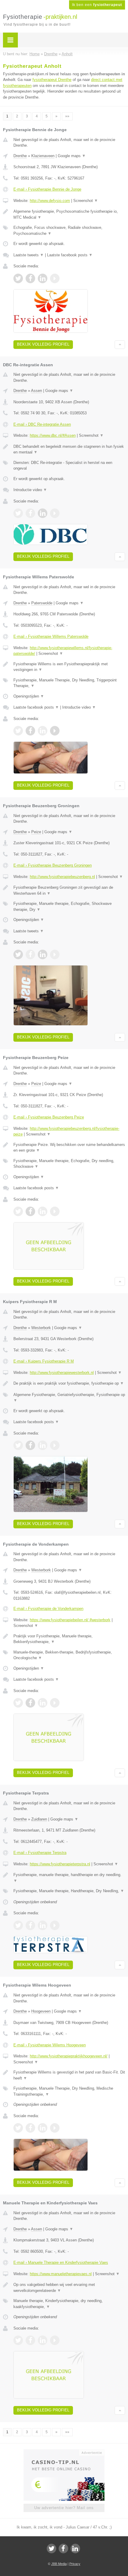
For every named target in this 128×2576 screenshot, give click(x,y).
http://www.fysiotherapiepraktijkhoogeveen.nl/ (69, 2056)
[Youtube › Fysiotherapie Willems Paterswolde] (55, 731)
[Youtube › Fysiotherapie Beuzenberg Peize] (55, 1211)
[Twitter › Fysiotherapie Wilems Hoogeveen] (18, 2128)
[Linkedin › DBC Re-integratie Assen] (43, 513)
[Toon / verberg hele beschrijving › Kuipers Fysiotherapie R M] (69, 1383)
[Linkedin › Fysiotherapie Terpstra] (43, 1925)
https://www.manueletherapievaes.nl (61, 2274)
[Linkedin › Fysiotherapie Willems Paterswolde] (43, 731)
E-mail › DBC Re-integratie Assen (42, 424)
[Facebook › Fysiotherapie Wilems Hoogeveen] (30, 2128)
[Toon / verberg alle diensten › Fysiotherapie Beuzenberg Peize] (69, 1164)
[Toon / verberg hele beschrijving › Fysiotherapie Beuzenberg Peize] (69, 1148)
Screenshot (86, 201)
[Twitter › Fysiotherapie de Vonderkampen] (18, 1703)
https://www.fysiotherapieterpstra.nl (60, 1864)
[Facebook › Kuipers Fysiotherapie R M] (30, 1445)
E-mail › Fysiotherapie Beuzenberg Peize (49, 1117)
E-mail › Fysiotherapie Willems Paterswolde (51, 636)
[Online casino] (64, 2452)
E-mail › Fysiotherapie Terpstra (40, 1853)
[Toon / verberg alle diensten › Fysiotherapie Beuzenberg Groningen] (69, 907)
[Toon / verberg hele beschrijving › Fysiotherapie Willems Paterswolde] (69, 667)
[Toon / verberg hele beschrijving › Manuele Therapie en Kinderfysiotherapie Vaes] (69, 2288)
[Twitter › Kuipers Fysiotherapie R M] (18, 1445)
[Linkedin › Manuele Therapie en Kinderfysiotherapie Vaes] (43, 2340)
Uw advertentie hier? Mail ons (64, 2508)
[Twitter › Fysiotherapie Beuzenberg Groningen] (18, 954)
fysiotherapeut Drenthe (52, 80)
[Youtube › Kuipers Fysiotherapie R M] (55, 1445)
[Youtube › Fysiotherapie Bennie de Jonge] (55, 278)
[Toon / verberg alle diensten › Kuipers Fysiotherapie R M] (69, 1398)
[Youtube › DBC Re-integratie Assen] (55, 513)
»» (67, 116)
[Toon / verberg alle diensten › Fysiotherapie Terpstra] (69, 1891)
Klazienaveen (43, 156)
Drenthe (20, 156)
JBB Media (59, 2564)
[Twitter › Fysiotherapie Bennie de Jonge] (18, 278)
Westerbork (41, 1328)
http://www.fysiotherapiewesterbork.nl (62, 1373)
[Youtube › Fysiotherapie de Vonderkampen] (55, 1703)
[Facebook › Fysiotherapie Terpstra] (30, 1925)
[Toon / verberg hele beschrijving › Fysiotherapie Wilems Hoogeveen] (69, 2075)
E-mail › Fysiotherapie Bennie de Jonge (47, 189)
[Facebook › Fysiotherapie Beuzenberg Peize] (30, 1211)
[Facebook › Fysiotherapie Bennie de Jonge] (30, 278)
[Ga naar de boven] (120, 345)
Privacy (75, 2564)
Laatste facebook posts (70, 255)
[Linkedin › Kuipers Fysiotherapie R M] (43, 1445)
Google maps (72, 156)
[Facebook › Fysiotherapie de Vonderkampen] (30, 1703)
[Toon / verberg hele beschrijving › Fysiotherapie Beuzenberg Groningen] (69, 890)
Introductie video (30, 490)
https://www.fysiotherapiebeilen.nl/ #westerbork (70, 1620)
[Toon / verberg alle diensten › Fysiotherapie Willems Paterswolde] (69, 683)
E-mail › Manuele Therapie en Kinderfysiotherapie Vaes (61, 2262)
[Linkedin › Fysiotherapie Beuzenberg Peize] (43, 1211)
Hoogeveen (41, 2011)
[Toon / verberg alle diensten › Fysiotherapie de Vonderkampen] (69, 1655)
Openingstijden (29, 696)
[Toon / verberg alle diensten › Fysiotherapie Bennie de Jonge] (69, 230)
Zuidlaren (39, 1819)
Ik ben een (97, 5)
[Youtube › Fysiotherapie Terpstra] (55, 1925)
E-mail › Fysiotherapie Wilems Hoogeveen (50, 2045)
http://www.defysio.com (50, 201)
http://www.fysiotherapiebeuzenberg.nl (62, 877)
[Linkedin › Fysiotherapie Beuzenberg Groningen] (43, 954)
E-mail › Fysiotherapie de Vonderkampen (48, 1609)
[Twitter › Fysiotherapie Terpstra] (18, 1925)
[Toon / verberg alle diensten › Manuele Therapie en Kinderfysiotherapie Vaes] (69, 2304)
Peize (36, 832)
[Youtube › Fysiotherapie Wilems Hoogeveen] (55, 2128)
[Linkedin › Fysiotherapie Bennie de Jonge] (43, 278)
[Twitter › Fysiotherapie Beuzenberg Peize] (18, 1211)
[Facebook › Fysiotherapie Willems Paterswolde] (30, 731)
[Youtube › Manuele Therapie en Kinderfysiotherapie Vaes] (55, 2340)
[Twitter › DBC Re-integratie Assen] (18, 513)
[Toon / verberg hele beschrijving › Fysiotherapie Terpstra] (69, 1878)
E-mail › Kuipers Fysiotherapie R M (44, 1361)
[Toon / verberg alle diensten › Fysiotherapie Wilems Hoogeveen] (69, 2091)
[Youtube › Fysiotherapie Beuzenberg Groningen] (55, 954)
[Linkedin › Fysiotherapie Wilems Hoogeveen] (43, 2128)
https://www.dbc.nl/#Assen (53, 435)
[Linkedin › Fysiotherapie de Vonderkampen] (43, 1703)
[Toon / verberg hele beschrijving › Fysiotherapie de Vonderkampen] (69, 1639)
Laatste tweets (29, 255)
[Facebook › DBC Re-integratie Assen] (30, 513)
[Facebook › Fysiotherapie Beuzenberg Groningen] (30, 954)
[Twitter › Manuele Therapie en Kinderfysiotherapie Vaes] (18, 2340)
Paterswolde (42, 603)
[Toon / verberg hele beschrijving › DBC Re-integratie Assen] (69, 449)
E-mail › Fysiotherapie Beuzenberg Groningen (53, 865)
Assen (36, 391)
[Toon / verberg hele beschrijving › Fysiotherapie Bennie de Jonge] (69, 214)
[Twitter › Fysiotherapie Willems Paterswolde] (18, 731)
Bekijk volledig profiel (43, 344)
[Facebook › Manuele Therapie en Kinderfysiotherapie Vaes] (30, 2340)
